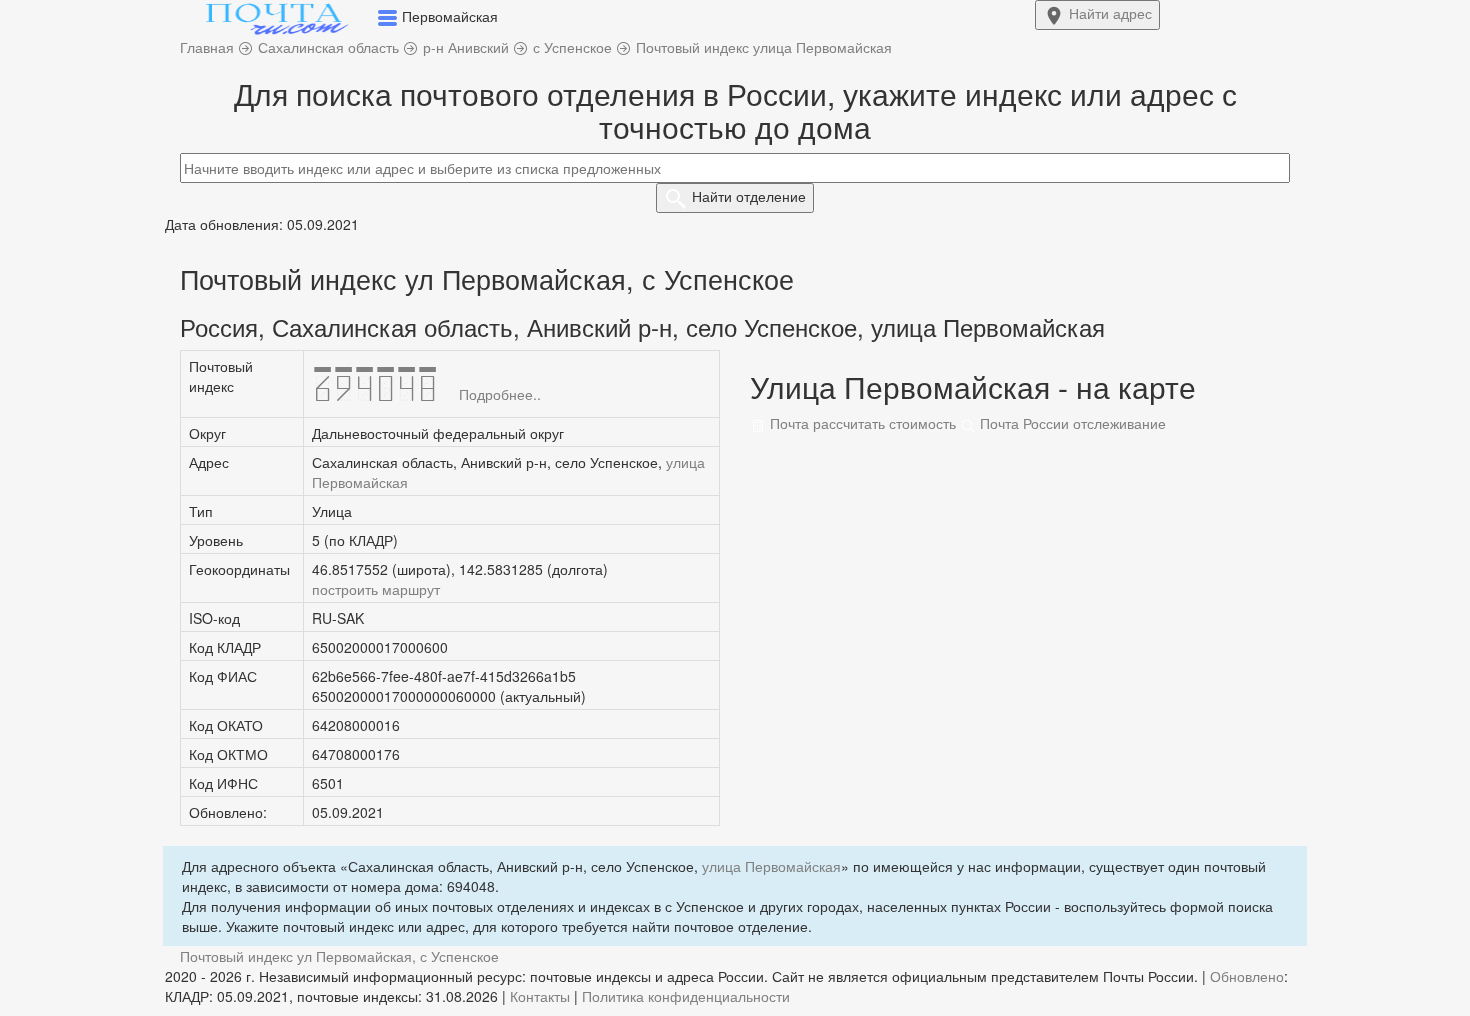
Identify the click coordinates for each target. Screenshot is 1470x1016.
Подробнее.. (500, 394)
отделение (749, 196)
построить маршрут (376, 589)
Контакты (540, 996)
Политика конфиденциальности (686, 996)
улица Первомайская (771, 866)
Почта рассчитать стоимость (861, 423)
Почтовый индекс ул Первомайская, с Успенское (339, 956)
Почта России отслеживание (1071, 423)
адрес (1110, 13)
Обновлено (1247, 976)
